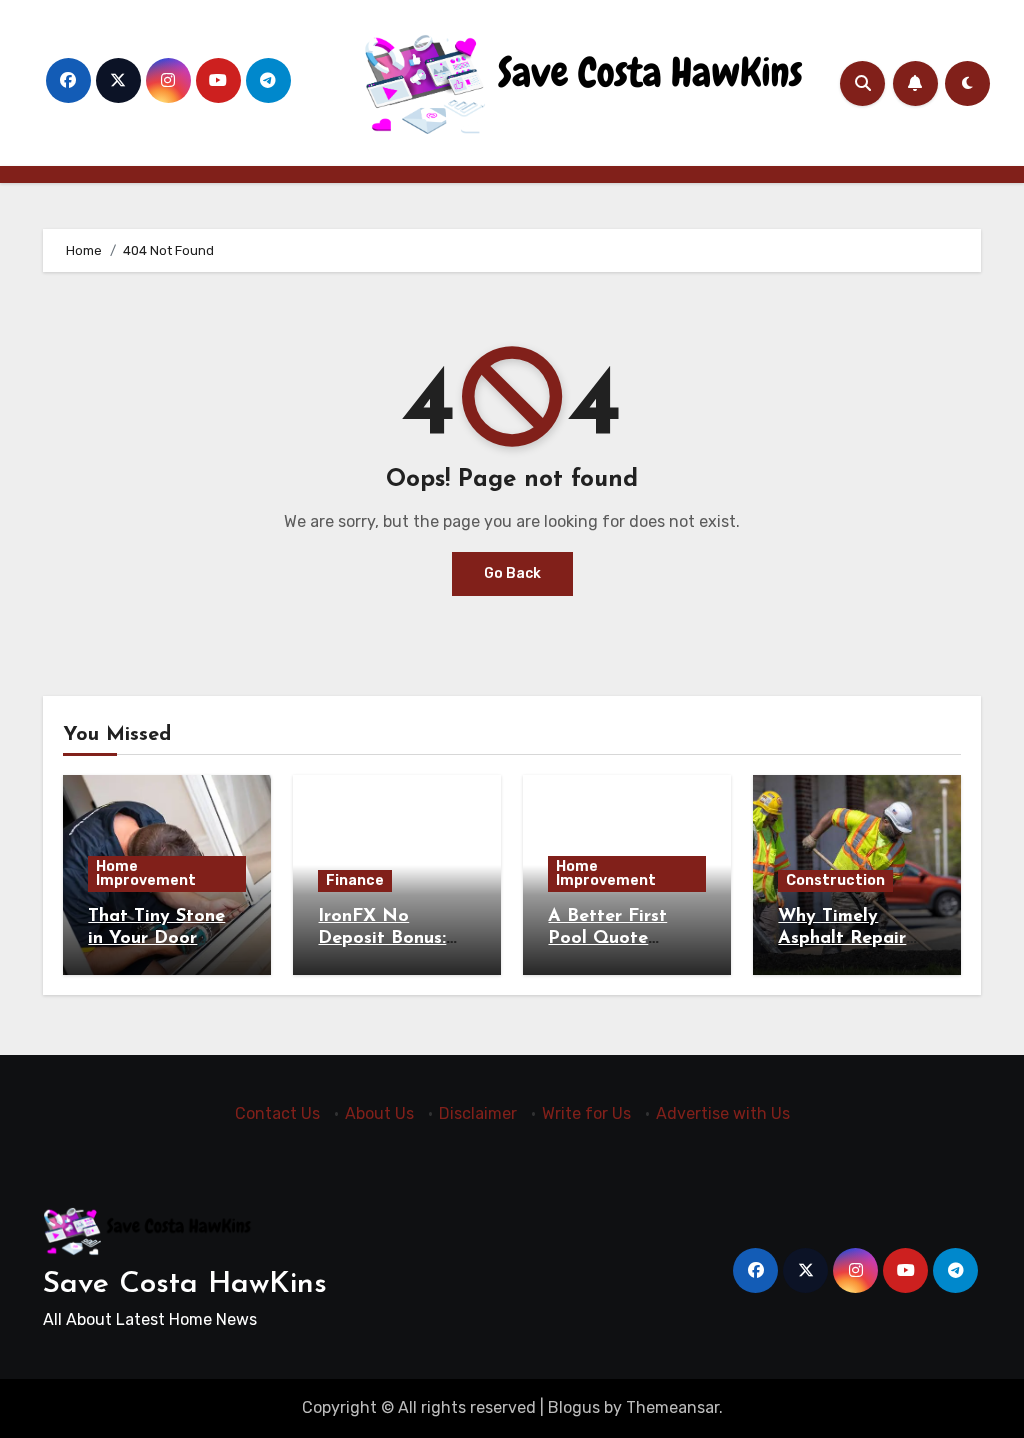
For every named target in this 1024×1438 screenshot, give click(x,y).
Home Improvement (146, 873)
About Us (379, 1113)
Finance (355, 880)
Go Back (512, 573)
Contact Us (277, 1113)
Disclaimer (478, 1113)
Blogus (574, 1407)
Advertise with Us (723, 1113)
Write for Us (586, 1113)
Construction (835, 880)
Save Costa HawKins (185, 1284)
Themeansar (672, 1407)
